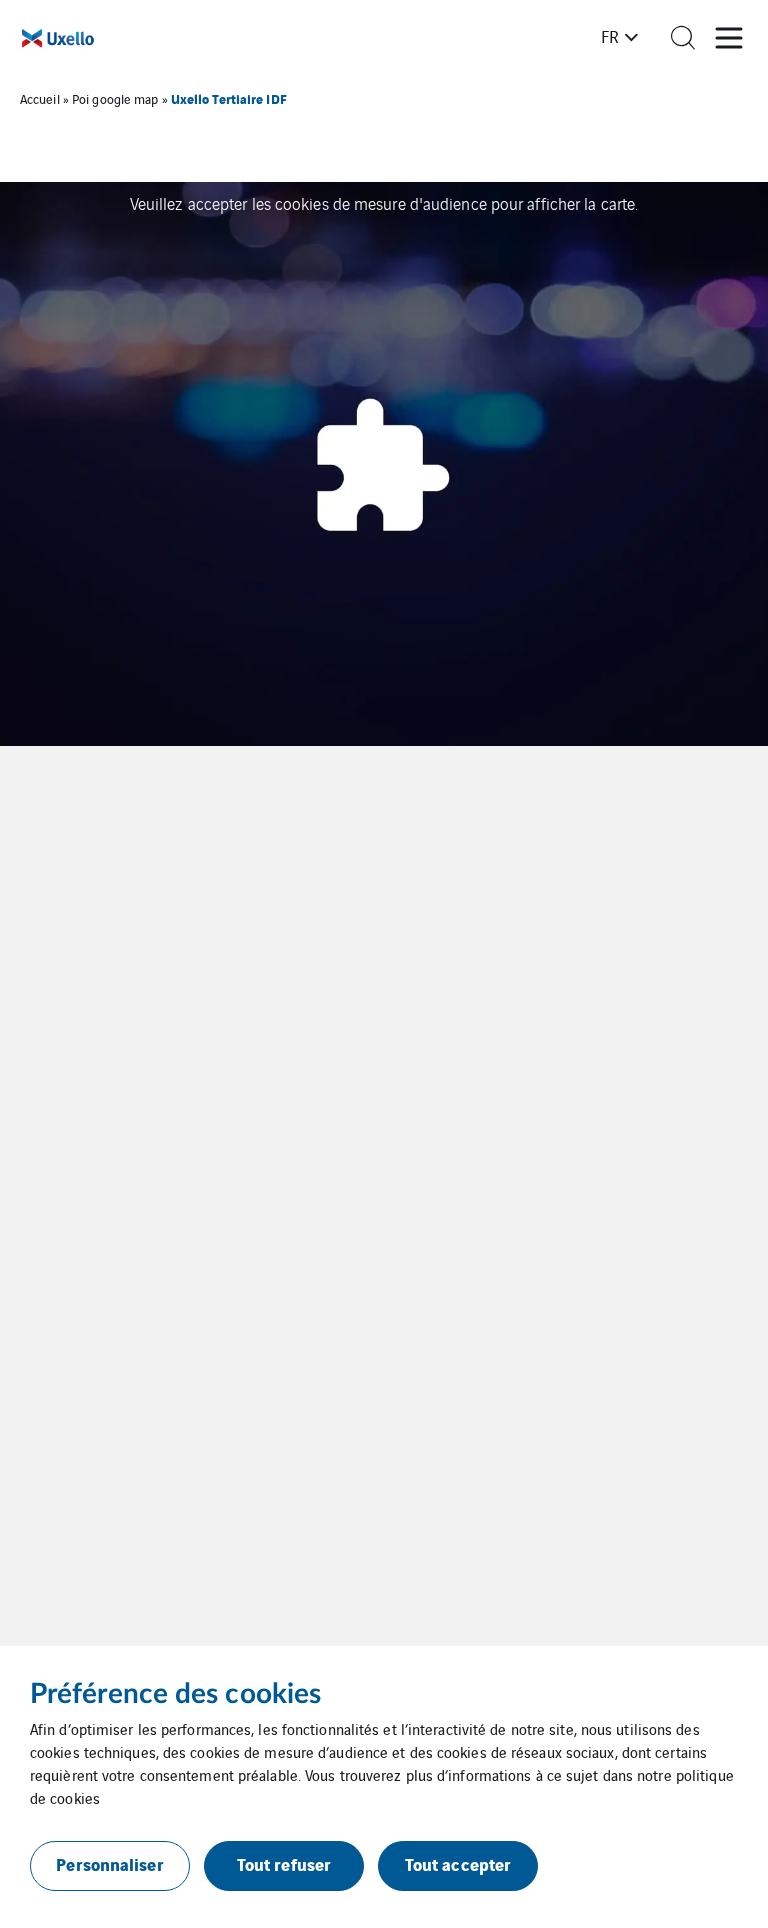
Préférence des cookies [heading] (175, 1694)
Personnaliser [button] (109, 1863)
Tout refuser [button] (284, 1863)
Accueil (40, 98)
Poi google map (115, 98)
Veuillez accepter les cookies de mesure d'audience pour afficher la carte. (384, 203)
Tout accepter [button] (458, 1863)
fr (610, 36)
